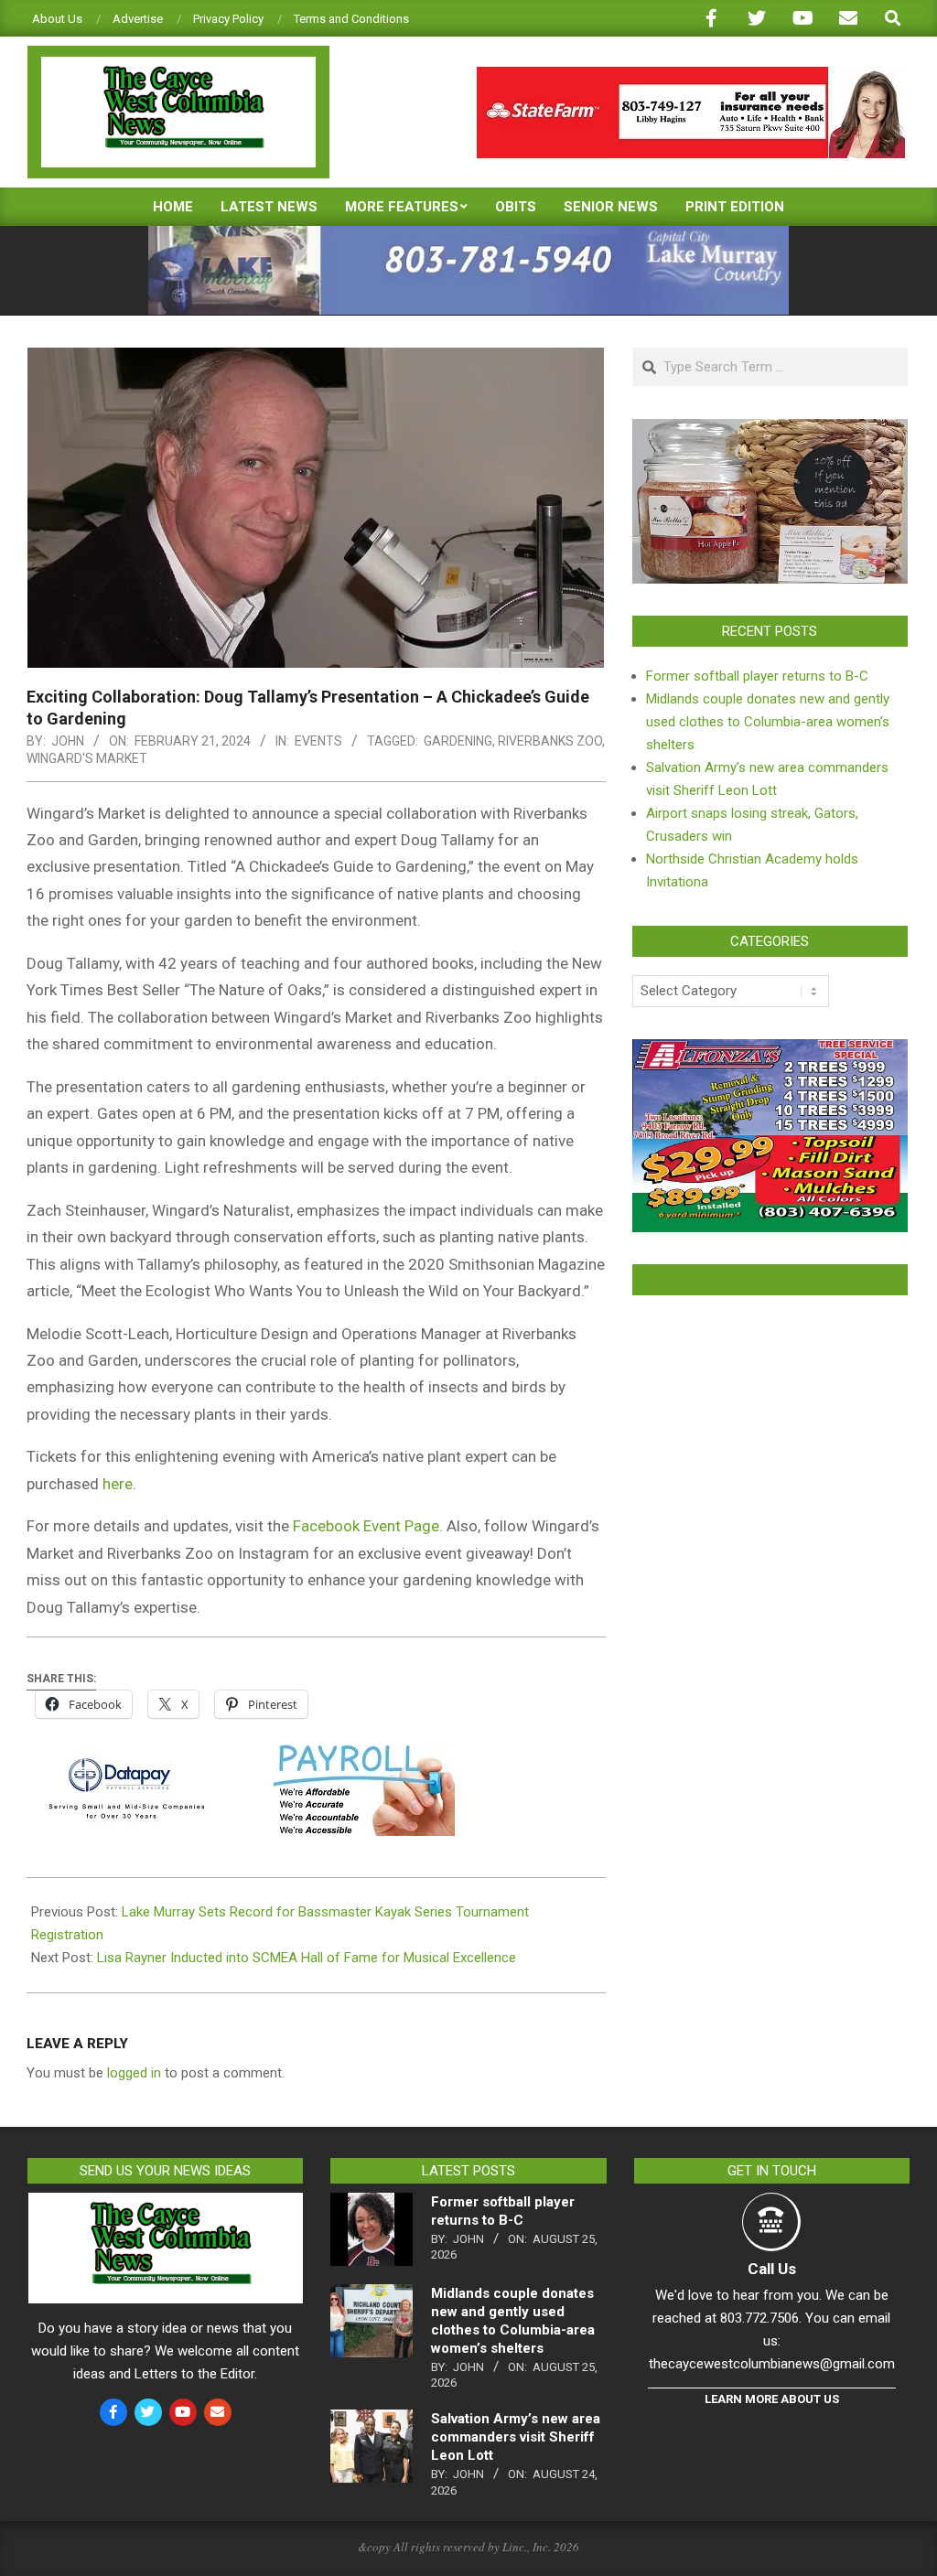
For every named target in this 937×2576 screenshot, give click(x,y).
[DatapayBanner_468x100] (241, 1757)
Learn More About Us (772, 2399)
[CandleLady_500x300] (770, 430)
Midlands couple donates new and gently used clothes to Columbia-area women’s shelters (768, 722)
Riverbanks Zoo (550, 741)
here (118, 1484)
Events (318, 741)
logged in (134, 2073)
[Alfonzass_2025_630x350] (770, 1050)
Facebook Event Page (366, 1526)
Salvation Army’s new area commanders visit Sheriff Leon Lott (516, 2437)
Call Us (772, 2269)
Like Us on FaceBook (770, 1280)
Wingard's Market (87, 758)
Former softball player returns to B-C (757, 676)
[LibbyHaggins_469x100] (691, 75)
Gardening (458, 741)
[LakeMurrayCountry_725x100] (468, 234)
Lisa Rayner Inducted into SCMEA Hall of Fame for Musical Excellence (307, 1958)
